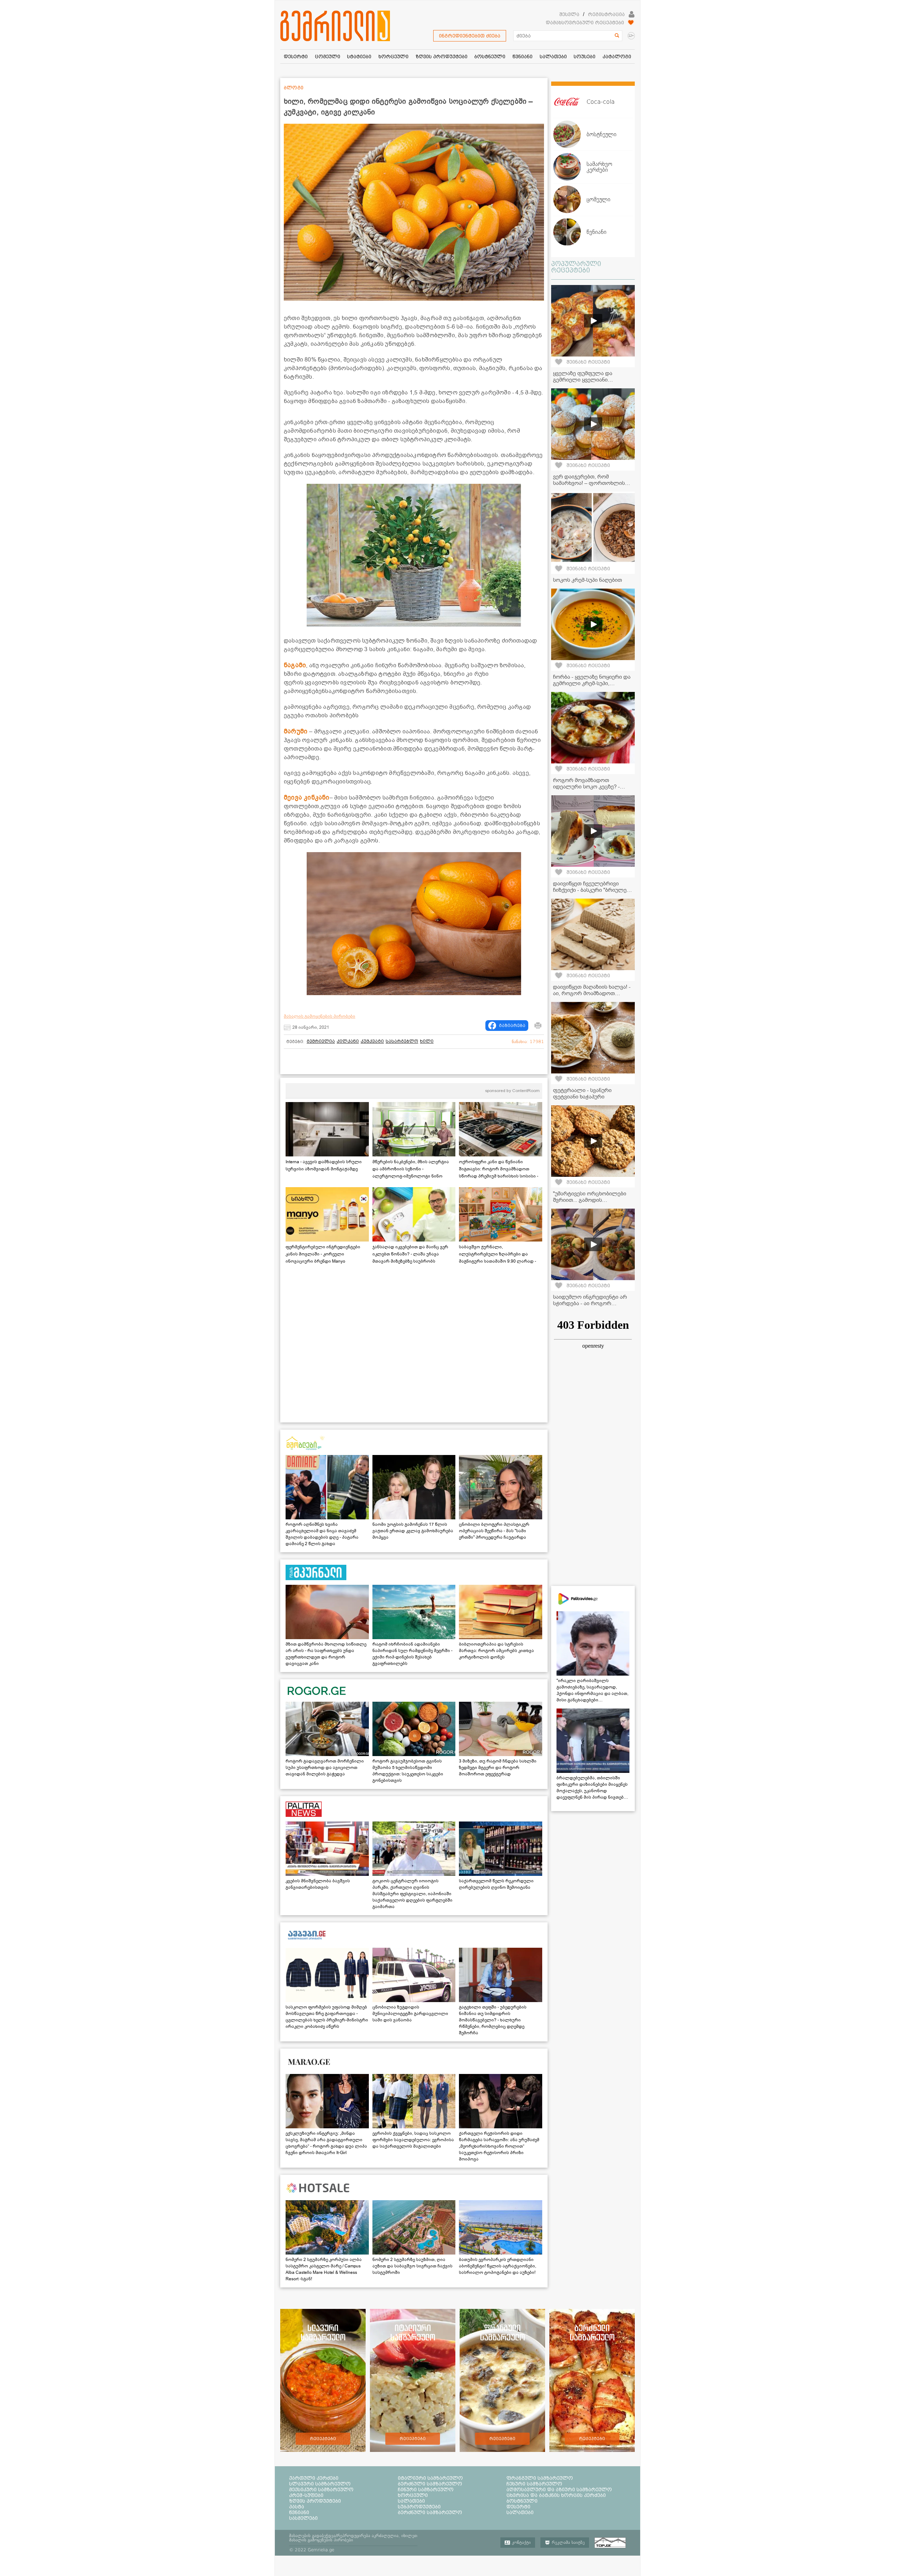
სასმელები (303, 2518)
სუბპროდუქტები (419, 2507)
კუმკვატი (372, 1041)
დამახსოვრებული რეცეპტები (585, 23)
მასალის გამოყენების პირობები (320, 1016)
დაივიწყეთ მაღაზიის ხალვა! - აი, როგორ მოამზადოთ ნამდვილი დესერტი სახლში (592, 993)
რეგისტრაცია (606, 14)
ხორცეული (413, 2495)
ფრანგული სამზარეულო (540, 2478)
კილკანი (348, 1041)
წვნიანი (299, 2512)
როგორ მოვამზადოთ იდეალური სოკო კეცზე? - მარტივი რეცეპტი (586, 787)
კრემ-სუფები (306, 2495)
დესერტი (518, 2507)
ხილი (427, 1041)
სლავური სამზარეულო (320, 2484)
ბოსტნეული (522, 2501)
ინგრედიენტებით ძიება (470, 36)
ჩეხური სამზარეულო (534, 2484)
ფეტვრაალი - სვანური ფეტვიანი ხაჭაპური (582, 1093)
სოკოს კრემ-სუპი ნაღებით (587, 580)
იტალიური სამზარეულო (430, 2478)
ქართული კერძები (314, 2478)
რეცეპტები (323, 2439)
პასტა (297, 2507)
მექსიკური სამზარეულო (321, 2489)
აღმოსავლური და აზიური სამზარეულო (559, 2489)
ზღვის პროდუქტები (315, 2501)
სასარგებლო (402, 1041)
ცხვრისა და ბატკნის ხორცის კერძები (556, 2495)
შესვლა (569, 14)
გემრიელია (321, 1041)
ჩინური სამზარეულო (426, 2489)
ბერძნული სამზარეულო (430, 2484)
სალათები (411, 2501)
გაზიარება (512, 1026)
